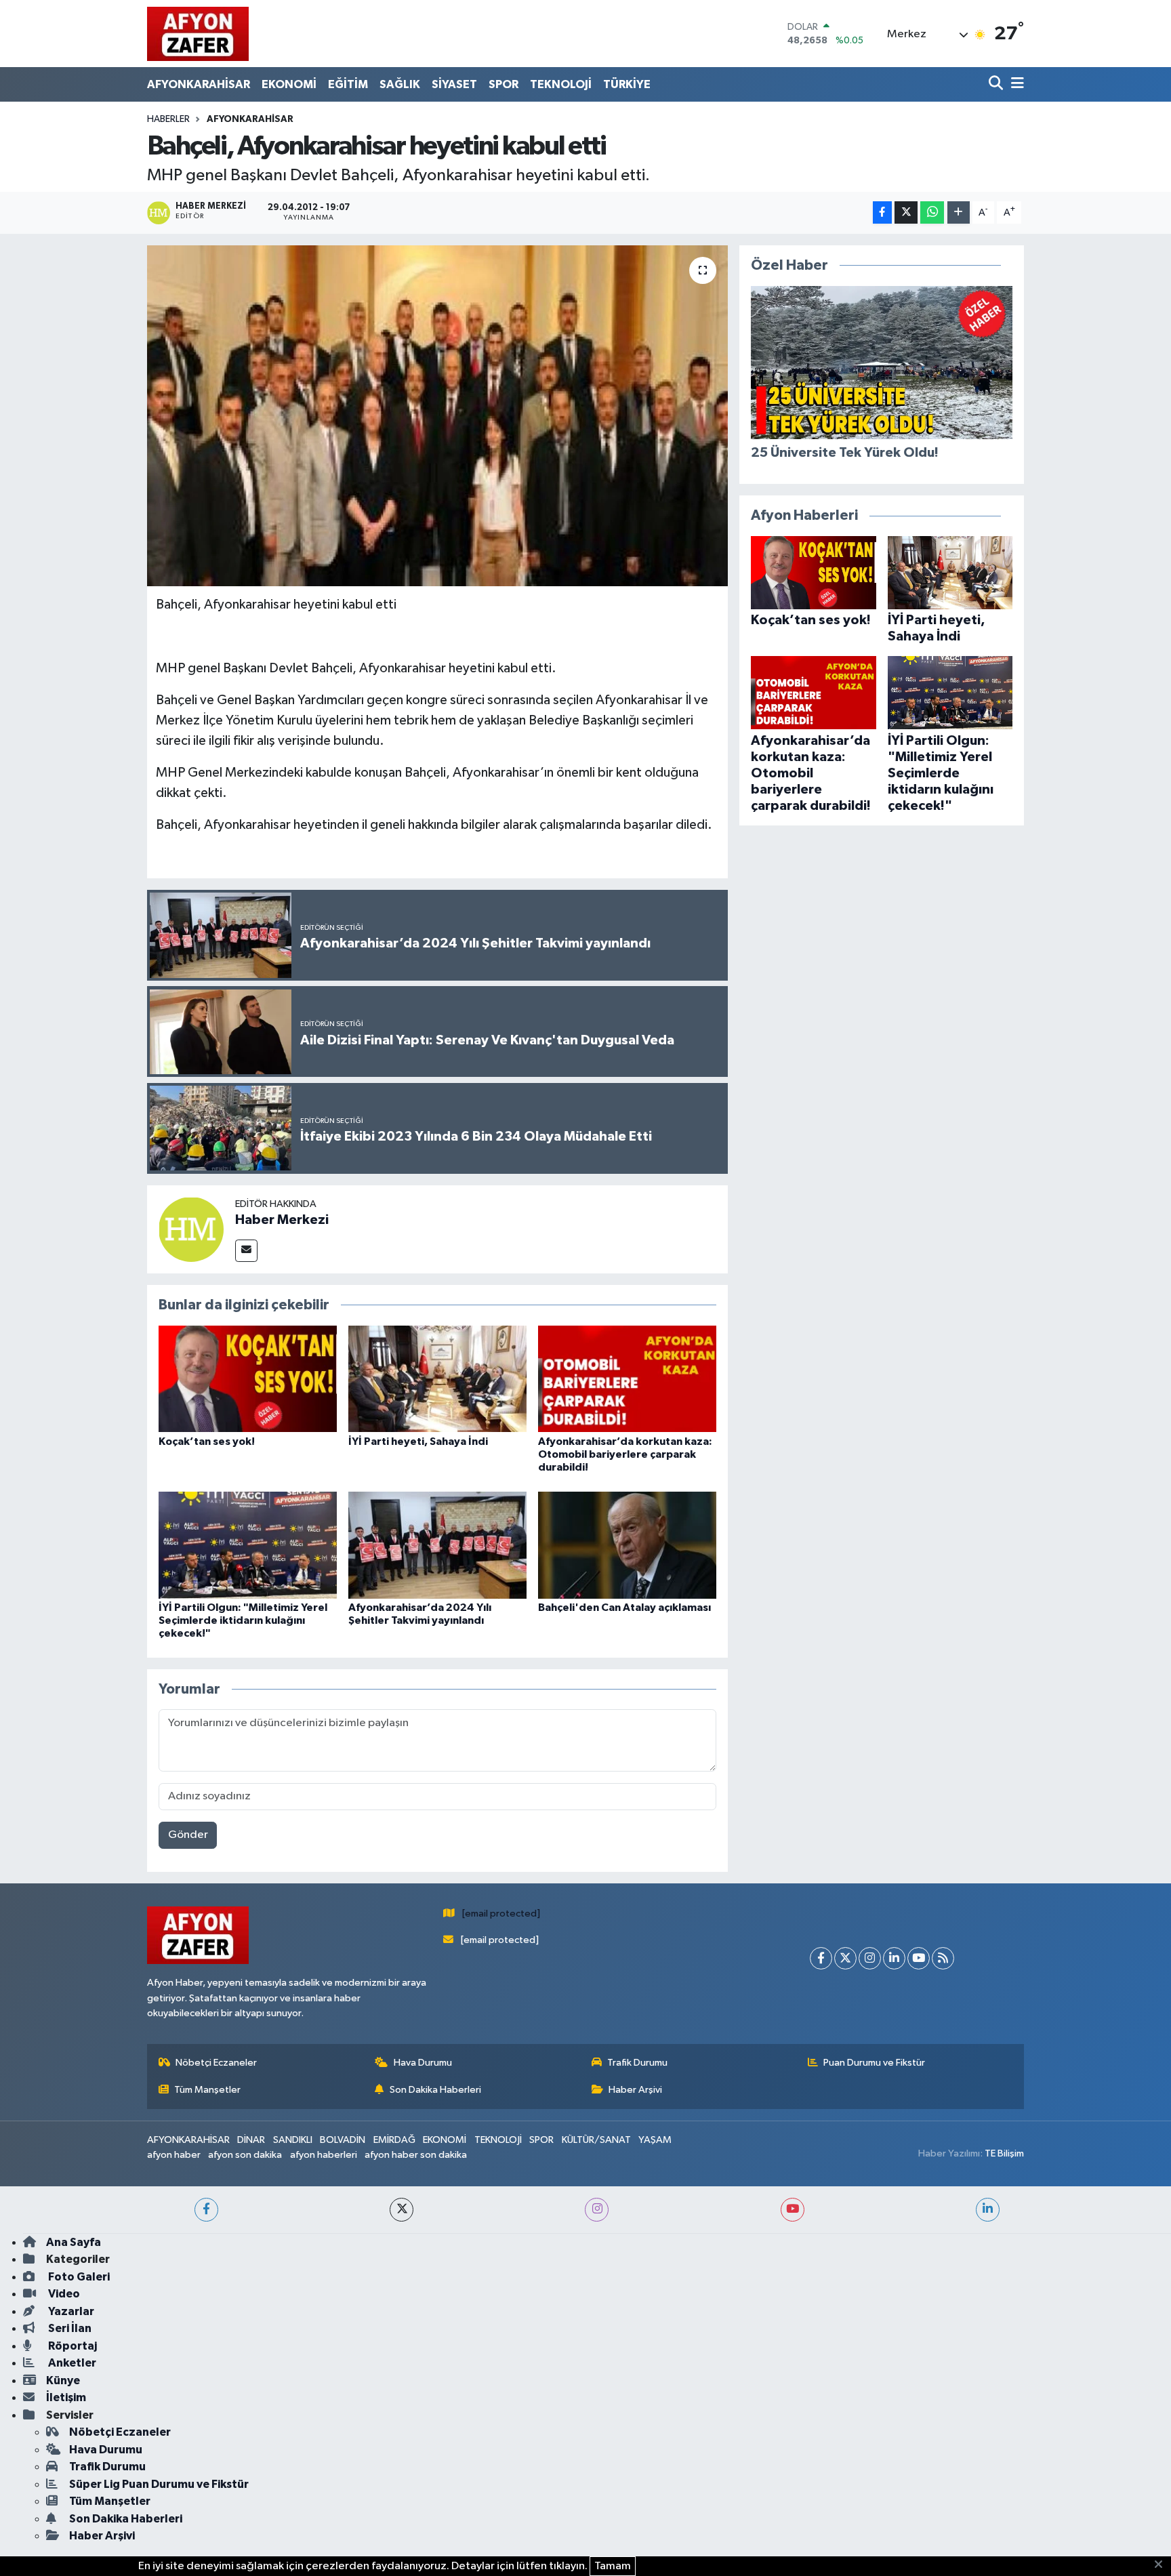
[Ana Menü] (1015, 84)
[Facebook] (821, 1958)
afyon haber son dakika (416, 2155)
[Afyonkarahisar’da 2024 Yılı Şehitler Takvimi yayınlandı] (437, 1545)
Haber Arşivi (635, 2090)
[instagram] (597, 2210)
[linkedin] (988, 2210)
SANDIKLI (293, 2140)
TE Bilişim (1004, 2153)
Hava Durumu (423, 2063)
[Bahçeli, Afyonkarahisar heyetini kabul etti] (437, 415)
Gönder (188, 1835)
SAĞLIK (400, 84)
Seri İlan (69, 2328)
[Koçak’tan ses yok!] (248, 1379)
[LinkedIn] (894, 1958)
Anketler (71, 2363)
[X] (845, 1958)
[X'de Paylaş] (906, 212)
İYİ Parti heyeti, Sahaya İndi (418, 1442)
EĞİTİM (348, 84)
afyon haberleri (324, 2155)
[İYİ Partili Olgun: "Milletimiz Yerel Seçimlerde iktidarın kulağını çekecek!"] (248, 1545)
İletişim (66, 2397)
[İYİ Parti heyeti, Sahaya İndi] (437, 1379)
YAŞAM (655, 2140)
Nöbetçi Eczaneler (216, 2063)
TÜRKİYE (627, 84)
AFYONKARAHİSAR (199, 84)
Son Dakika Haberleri (435, 2090)
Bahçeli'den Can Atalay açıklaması (624, 1608)
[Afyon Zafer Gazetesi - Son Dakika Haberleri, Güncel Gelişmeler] (198, 34)
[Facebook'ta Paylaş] (882, 212)
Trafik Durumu (637, 2063)
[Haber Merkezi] (191, 1229)
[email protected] (501, 1914)
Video (63, 2294)
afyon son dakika (245, 2155)
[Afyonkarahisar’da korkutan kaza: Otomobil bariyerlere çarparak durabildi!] (627, 1379)
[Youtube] (919, 1958)
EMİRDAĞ (394, 2140)
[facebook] (206, 2210)
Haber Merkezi (282, 1220)
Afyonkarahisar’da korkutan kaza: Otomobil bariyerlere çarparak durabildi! (625, 1454)
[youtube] (793, 2210)
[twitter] (402, 2210)
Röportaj (71, 2346)
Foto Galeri (78, 2277)
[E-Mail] (246, 1251)
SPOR (504, 84)
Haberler (168, 119)
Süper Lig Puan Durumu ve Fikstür (159, 2484)
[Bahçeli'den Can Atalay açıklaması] (627, 1545)
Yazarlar (70, 2311)
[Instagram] (870, 1958)
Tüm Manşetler (207, 2090)
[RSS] (943, 1958)
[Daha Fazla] (959, 212)
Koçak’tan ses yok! (207, 1442)
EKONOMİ (289, 84)
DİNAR (251, 2140)
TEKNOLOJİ (561, 84)
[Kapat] (1163, 2565)
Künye (63, 2380)
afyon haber (174, 2155)
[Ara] (997, 84)
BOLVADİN (343, 2140)
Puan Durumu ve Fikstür (874, 2063)
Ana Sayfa (74, 2242)
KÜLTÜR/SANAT (596, 2140)
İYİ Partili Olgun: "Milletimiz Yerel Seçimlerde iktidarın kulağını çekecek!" (243, 1620)
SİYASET (454, 84)
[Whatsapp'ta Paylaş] (932, 212)
